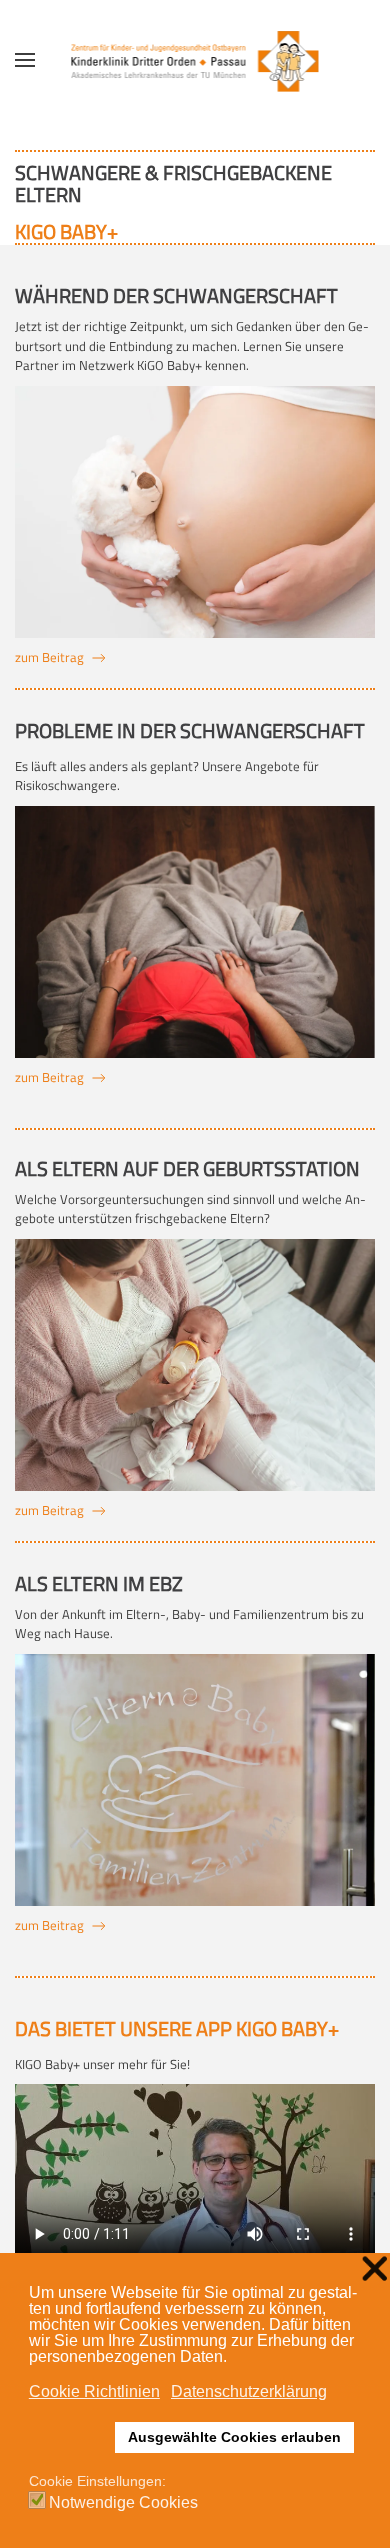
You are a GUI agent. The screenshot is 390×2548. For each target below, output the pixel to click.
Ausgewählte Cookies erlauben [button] (234, 2437)
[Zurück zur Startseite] (195, 60)
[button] (25, 60)
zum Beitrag (49, 657)
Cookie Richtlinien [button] (94, 2391)
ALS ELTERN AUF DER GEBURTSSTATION (187, 1168)
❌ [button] (374, 2269)
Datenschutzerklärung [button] (249, 2391)
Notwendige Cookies (123, 2503)
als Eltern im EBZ (99, 1583)
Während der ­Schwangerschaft (176, 295)
